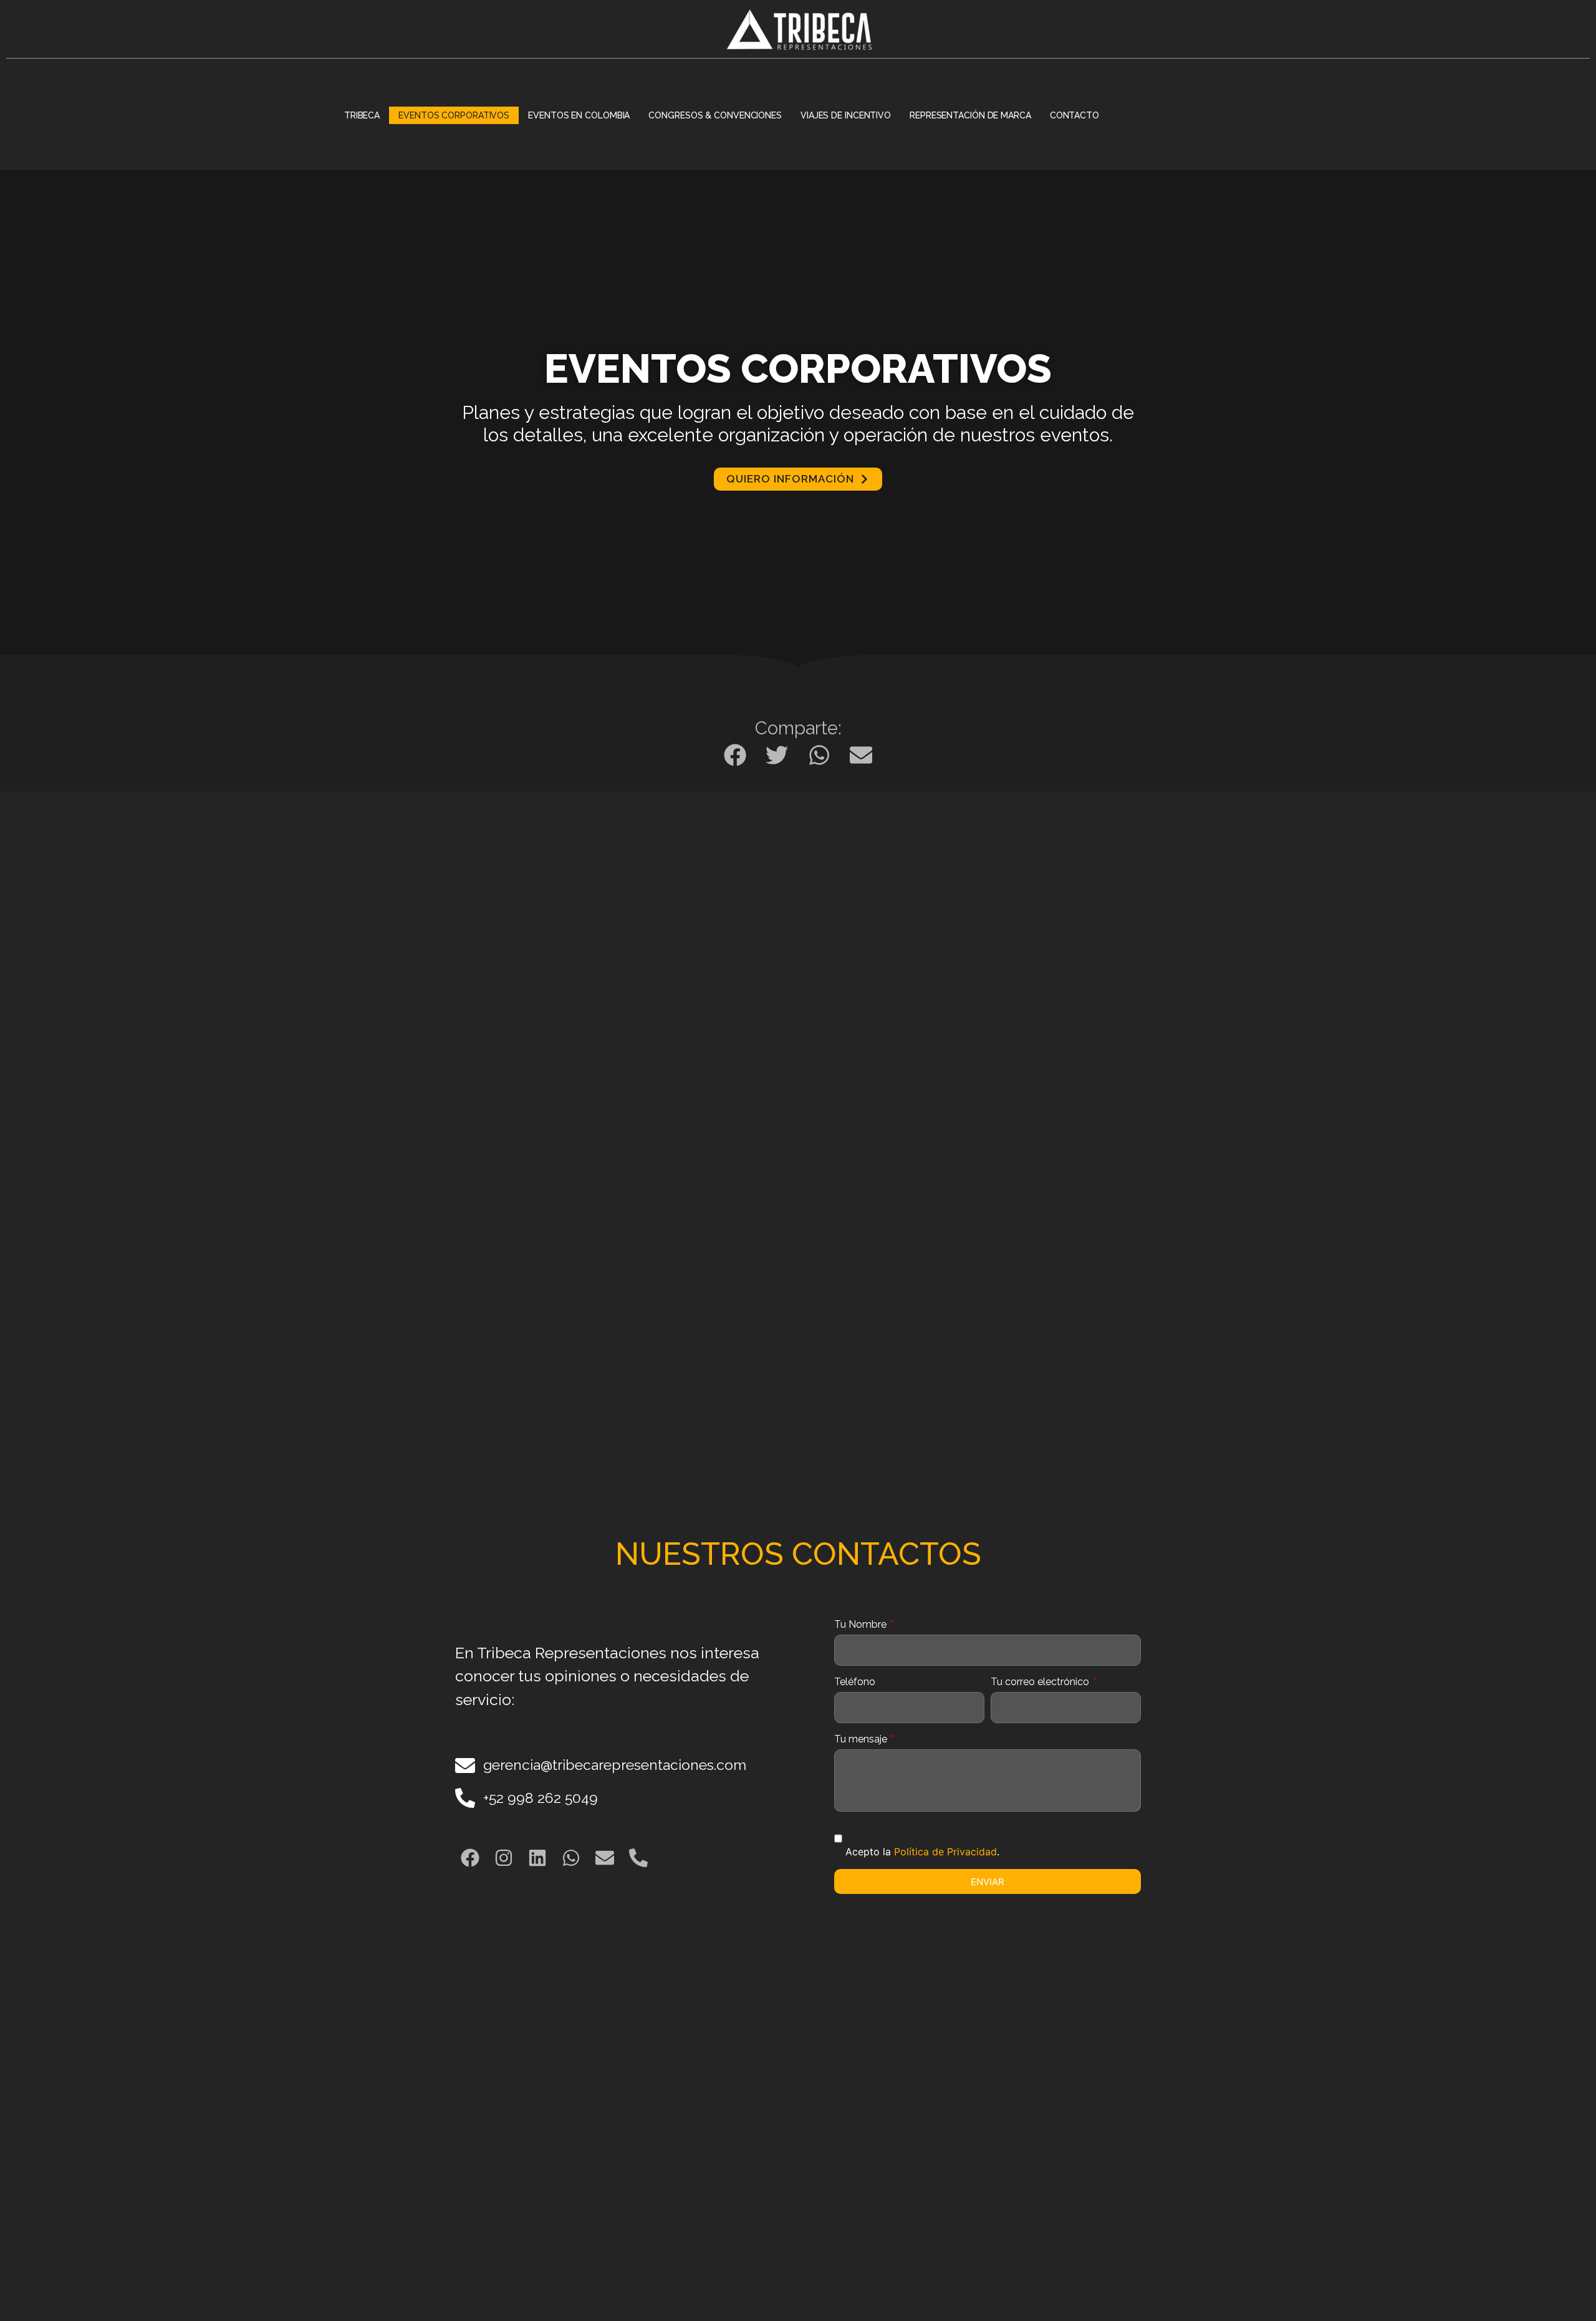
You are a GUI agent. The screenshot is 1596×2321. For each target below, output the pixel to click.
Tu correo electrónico (1041, 1682)
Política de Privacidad (945, 1852)
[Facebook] (470, 1858)
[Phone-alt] (638, 1858)
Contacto (1074, 115)
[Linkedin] (537, 1858)
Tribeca (362, 115)
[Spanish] (1158, 115)
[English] (1142, 115)
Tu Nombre (862, 1625)
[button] (735, 755)
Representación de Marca (970, 115)
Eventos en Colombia (579, 115)
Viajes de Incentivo (846, 115)
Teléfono (855, 1682)
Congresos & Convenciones (715, 115)
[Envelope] (605, 1858)
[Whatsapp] (571, 1858)
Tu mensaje (862, 1740)
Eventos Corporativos (454, 115)
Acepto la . (922, 1852)
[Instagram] (504, 1858)
